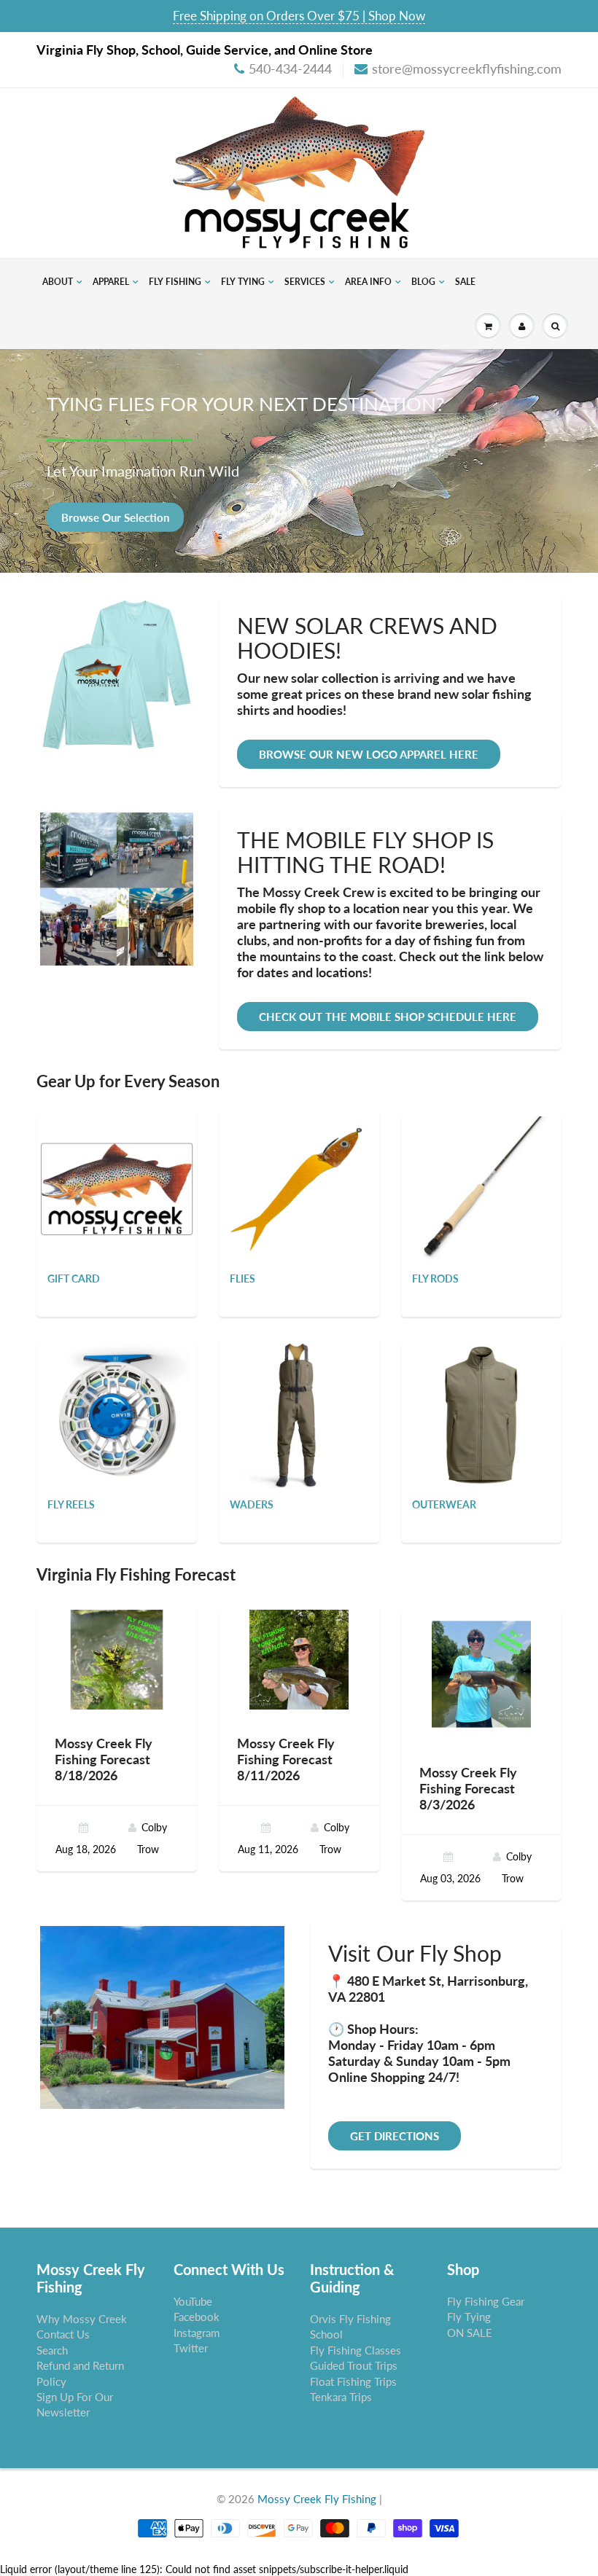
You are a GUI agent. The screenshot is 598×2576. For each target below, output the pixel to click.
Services (305, 282)
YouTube (193, 2301)
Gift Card (74, 1279)
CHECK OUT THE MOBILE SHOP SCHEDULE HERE (388, 1017)
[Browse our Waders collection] (299, 1414)
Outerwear (444, 1504)
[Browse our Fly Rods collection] (481, 1188)
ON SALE (470, 2333)
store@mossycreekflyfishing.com (467, 68)
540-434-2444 (290, 68)
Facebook (197, 2317)
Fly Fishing (175, 282)
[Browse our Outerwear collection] (481, 1414)
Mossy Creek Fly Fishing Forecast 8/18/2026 (104, 1759)
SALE (465, 282)
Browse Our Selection (115, 517)
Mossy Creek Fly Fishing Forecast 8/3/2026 (468, 1788)
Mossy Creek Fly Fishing (317, 2499)
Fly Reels (71, 1504)
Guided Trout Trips (354, 2365)
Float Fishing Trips (353, 2381)
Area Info (368, 282)
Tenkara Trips (341, 2397)
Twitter (191, 2348)
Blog (423, 282)
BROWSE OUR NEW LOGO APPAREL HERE (369, 754)
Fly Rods (435, 1279)
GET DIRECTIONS (395, 2136)
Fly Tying (243, 282)
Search (52, 2350)
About (58, 282)
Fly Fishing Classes (356, 2350)
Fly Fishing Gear (486, 2301)
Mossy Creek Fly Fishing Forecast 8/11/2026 (286, 1759)
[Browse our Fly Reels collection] (117, 1414)
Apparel (111, 282)
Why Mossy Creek (82, 2319)
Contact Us (63, 2334)
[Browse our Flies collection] (299, 1188)
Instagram (197, 2333)
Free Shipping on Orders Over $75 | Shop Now (299, 16)
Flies (242, 1279)
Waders (252, 1504)
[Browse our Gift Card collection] (117, 1162)
